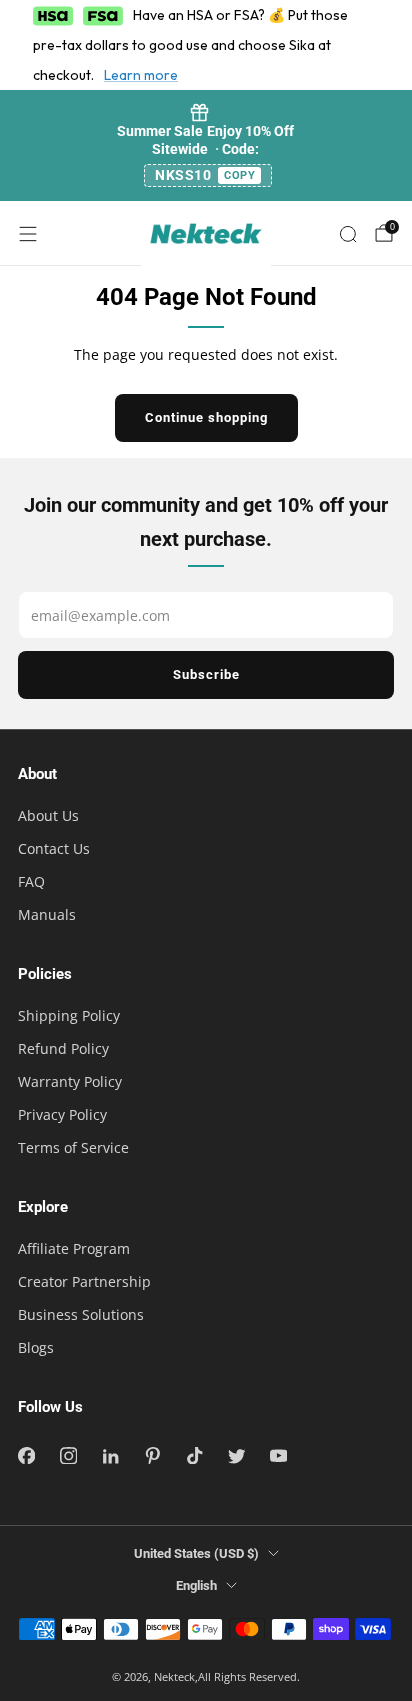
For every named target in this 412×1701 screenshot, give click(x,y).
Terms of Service (73, 1147)
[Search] (348, 234)
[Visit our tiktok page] (194, 1456)
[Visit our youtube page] (278, 1456)
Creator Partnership (84, 1281)
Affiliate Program (74, 1248)
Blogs (36, 1347)
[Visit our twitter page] (236, 1456)
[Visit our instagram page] (68, 1456)
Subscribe (206, 674)
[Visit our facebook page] (26, 1456)
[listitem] (206, 145)
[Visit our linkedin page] (110, 1456)
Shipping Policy (69, 1015)
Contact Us (54, 848)
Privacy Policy (62, 1114)
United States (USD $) (196, 1553)
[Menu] (28, 234)
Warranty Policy (70, 1081)
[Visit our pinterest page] (152, 1456)
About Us (48, 815)
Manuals (47, 914)
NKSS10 (205, 175)
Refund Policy (63, 1048)
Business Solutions (81, 1314)
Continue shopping (206, 417)
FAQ (31, 881)
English (196, 1585)
